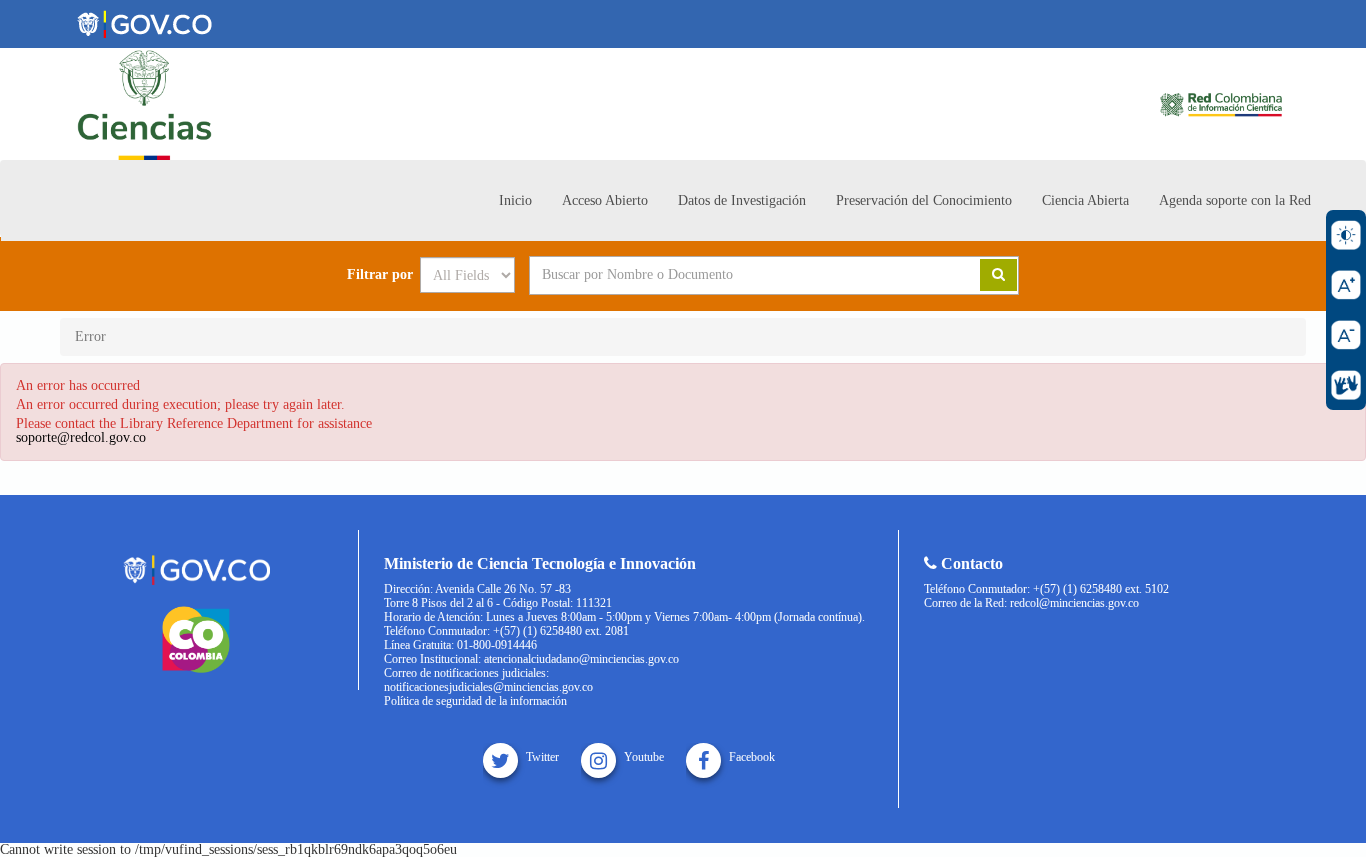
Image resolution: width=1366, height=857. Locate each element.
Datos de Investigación (742, 200)
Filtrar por (380, 275)
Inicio (515, 200)
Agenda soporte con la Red (1235, 200)
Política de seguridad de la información (475, 701)
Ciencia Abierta (1085, 200)
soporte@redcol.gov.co (81, 437)
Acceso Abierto (605, 200)
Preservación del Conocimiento (924, 200)
